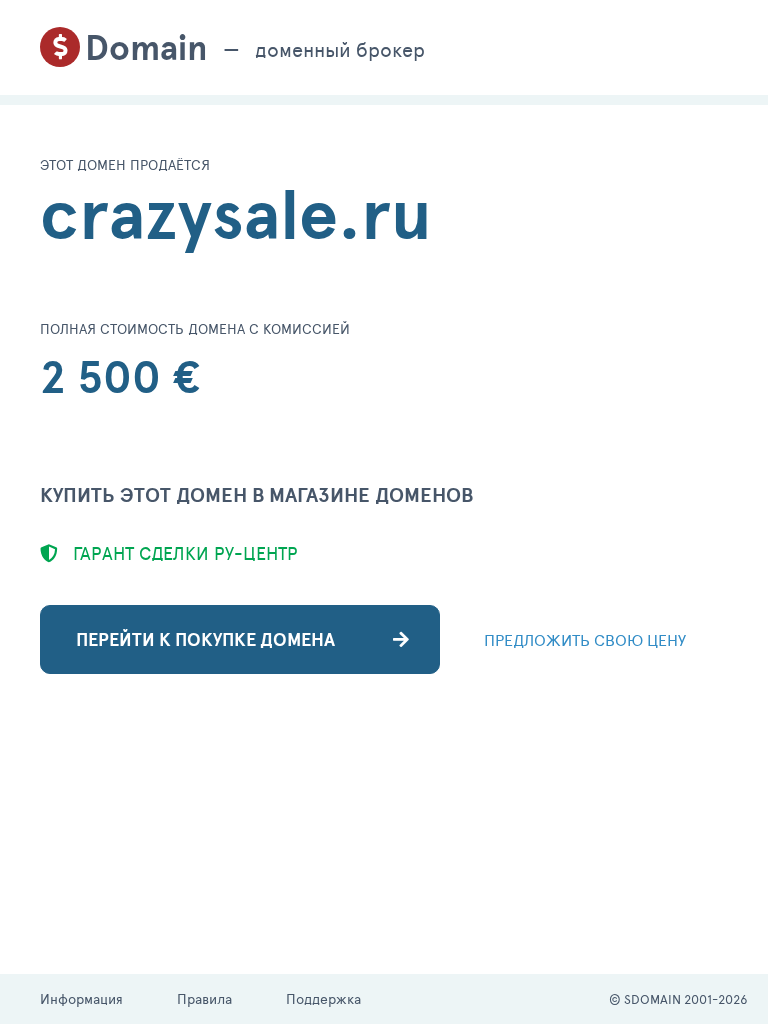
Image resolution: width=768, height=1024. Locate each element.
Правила (204, 998)
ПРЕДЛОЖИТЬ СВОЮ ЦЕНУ (585, 639)
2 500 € (120, 376)
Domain (146, 47)
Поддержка (323, 998)
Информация (81, 998)
